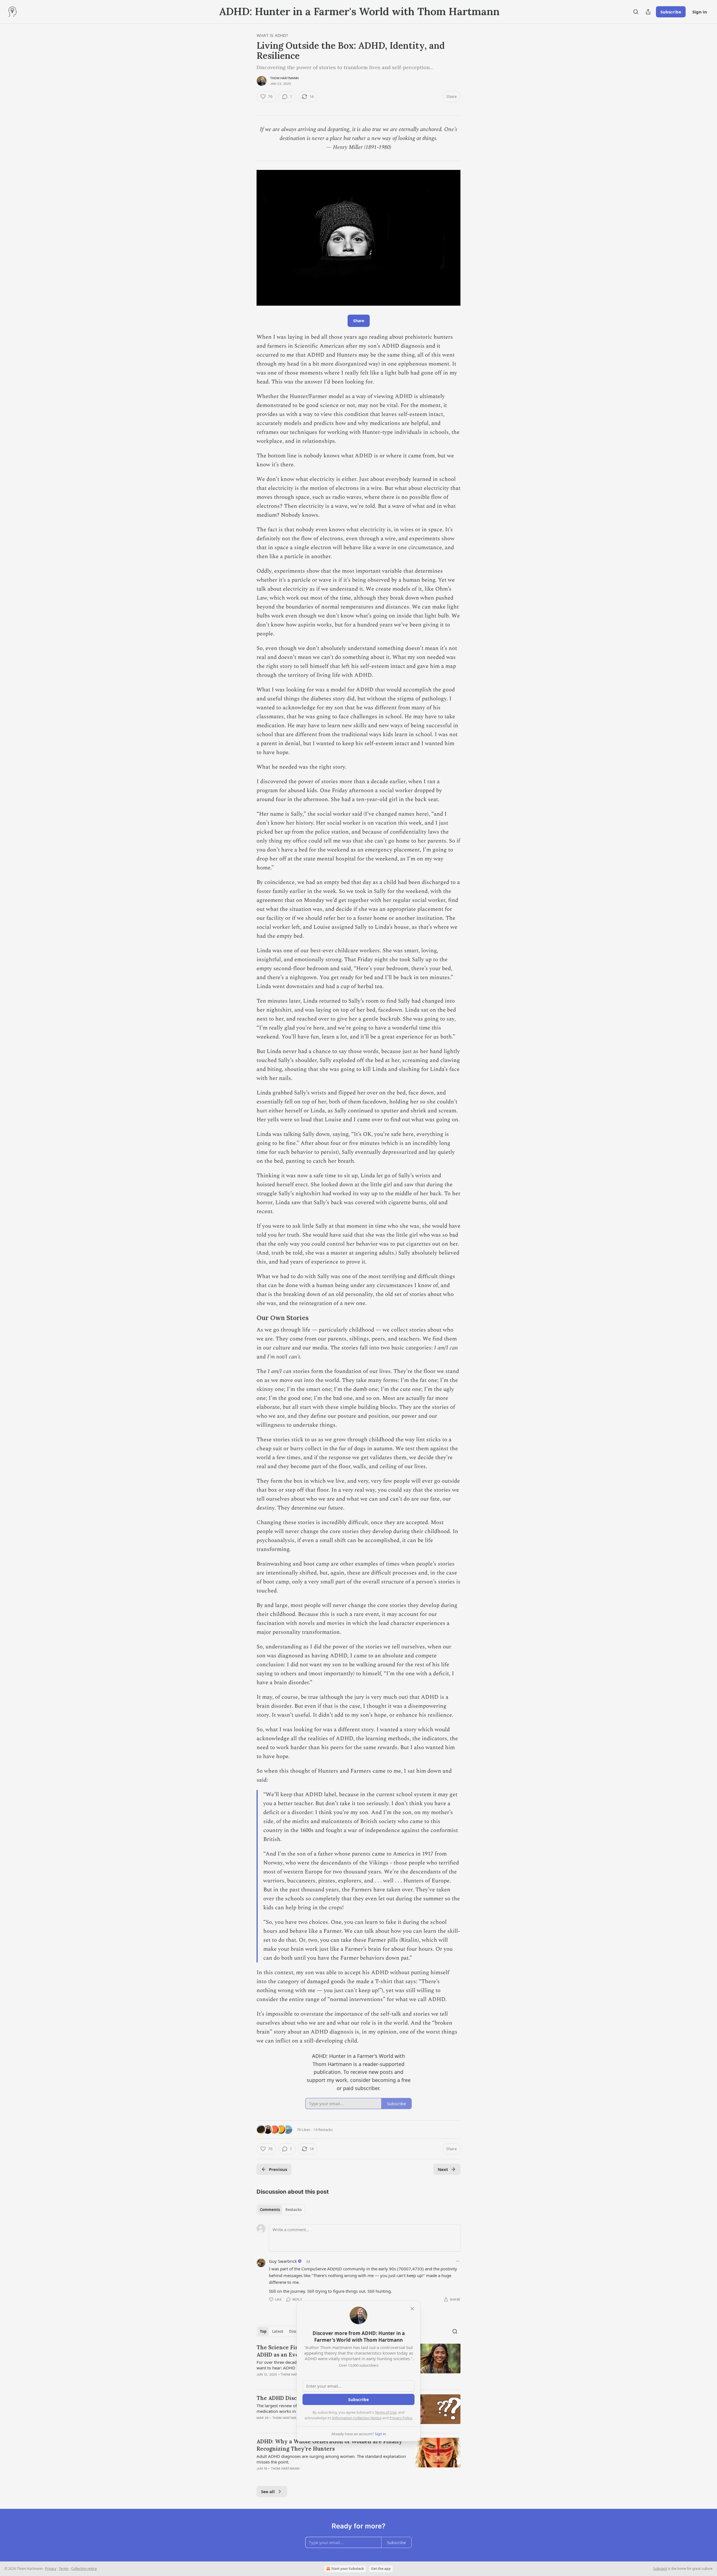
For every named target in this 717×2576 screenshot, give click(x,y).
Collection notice (84, 2569)
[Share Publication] (648, 12)
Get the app (381, 2569)
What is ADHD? (272, 35)
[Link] (249, 1318)
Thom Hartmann (284, 78)
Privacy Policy (401, 2418)
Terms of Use (386, 2412)
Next (443, 2169)
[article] (358, 2458)
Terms (64, 2569)
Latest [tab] (278, 2331)
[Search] (636, 12)
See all (268, 2491)
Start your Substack (348, 2569)
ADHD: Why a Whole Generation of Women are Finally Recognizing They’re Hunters (329, 2445)
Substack (660, 2569)
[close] (412, 2309)
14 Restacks (323, 2130)
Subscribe (671, 12)
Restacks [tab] (294, 2210)
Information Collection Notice (357, 2418)
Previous (278, 2169)
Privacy (51, 2569)
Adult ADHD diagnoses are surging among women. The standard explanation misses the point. (331, 2459)
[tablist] (281, 2210)
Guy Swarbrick (283, 2261)
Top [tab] (263, 2331)
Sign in (700, 12)
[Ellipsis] (458, 2261)
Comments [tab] (270, 2210)
